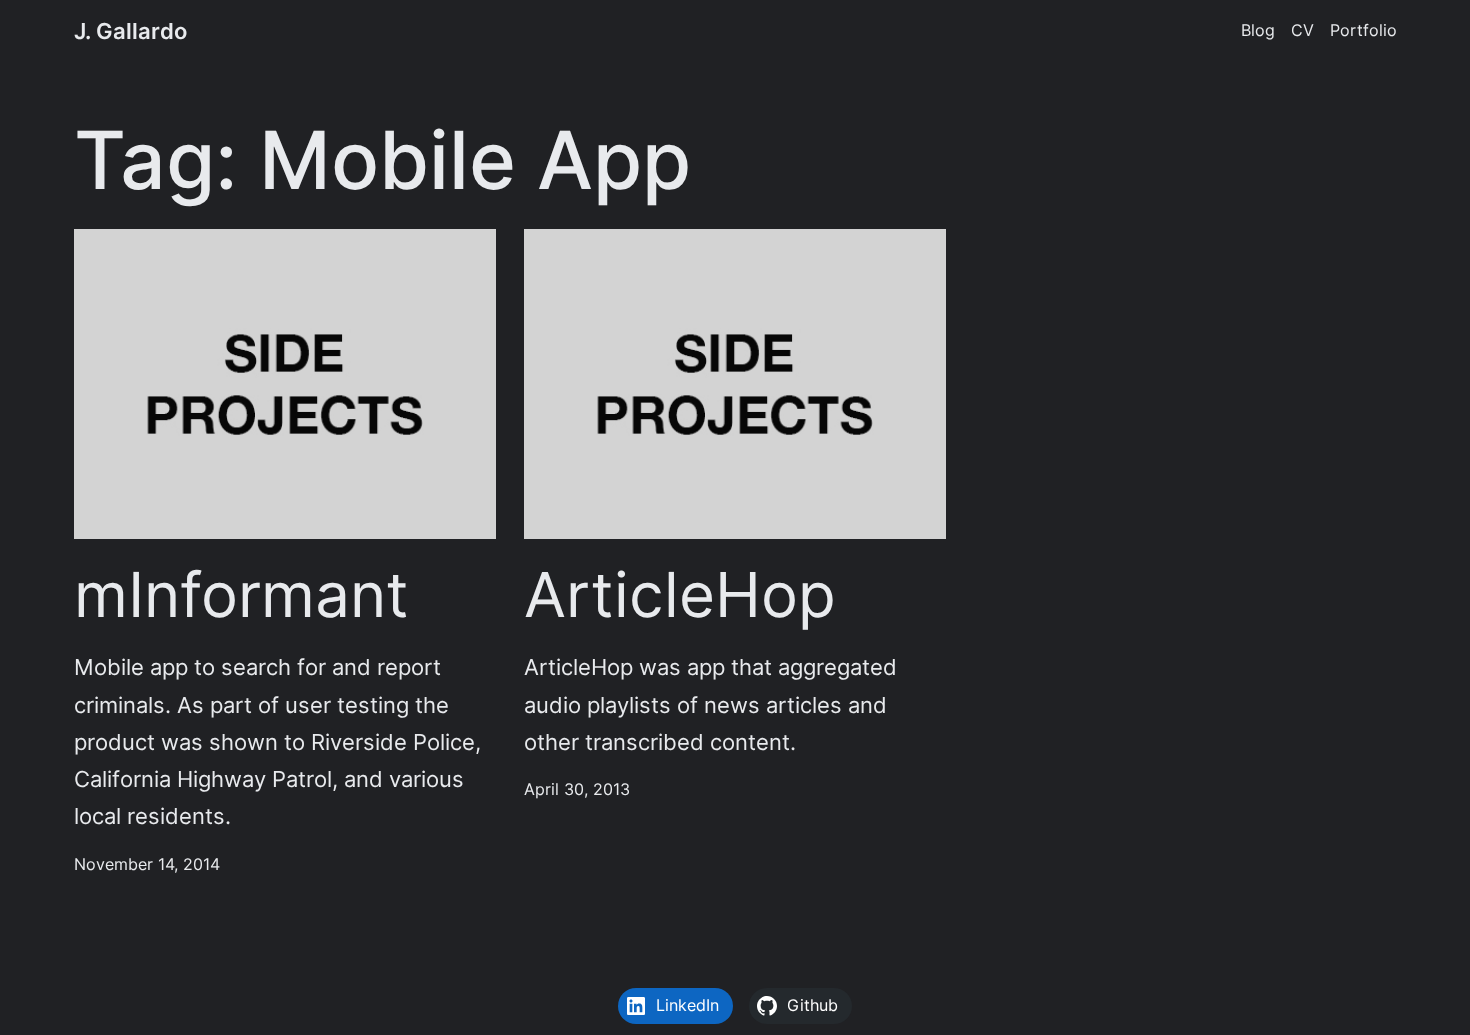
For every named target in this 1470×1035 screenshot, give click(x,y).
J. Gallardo (130, 31)
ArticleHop (680, 595)
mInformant (241, 595)
